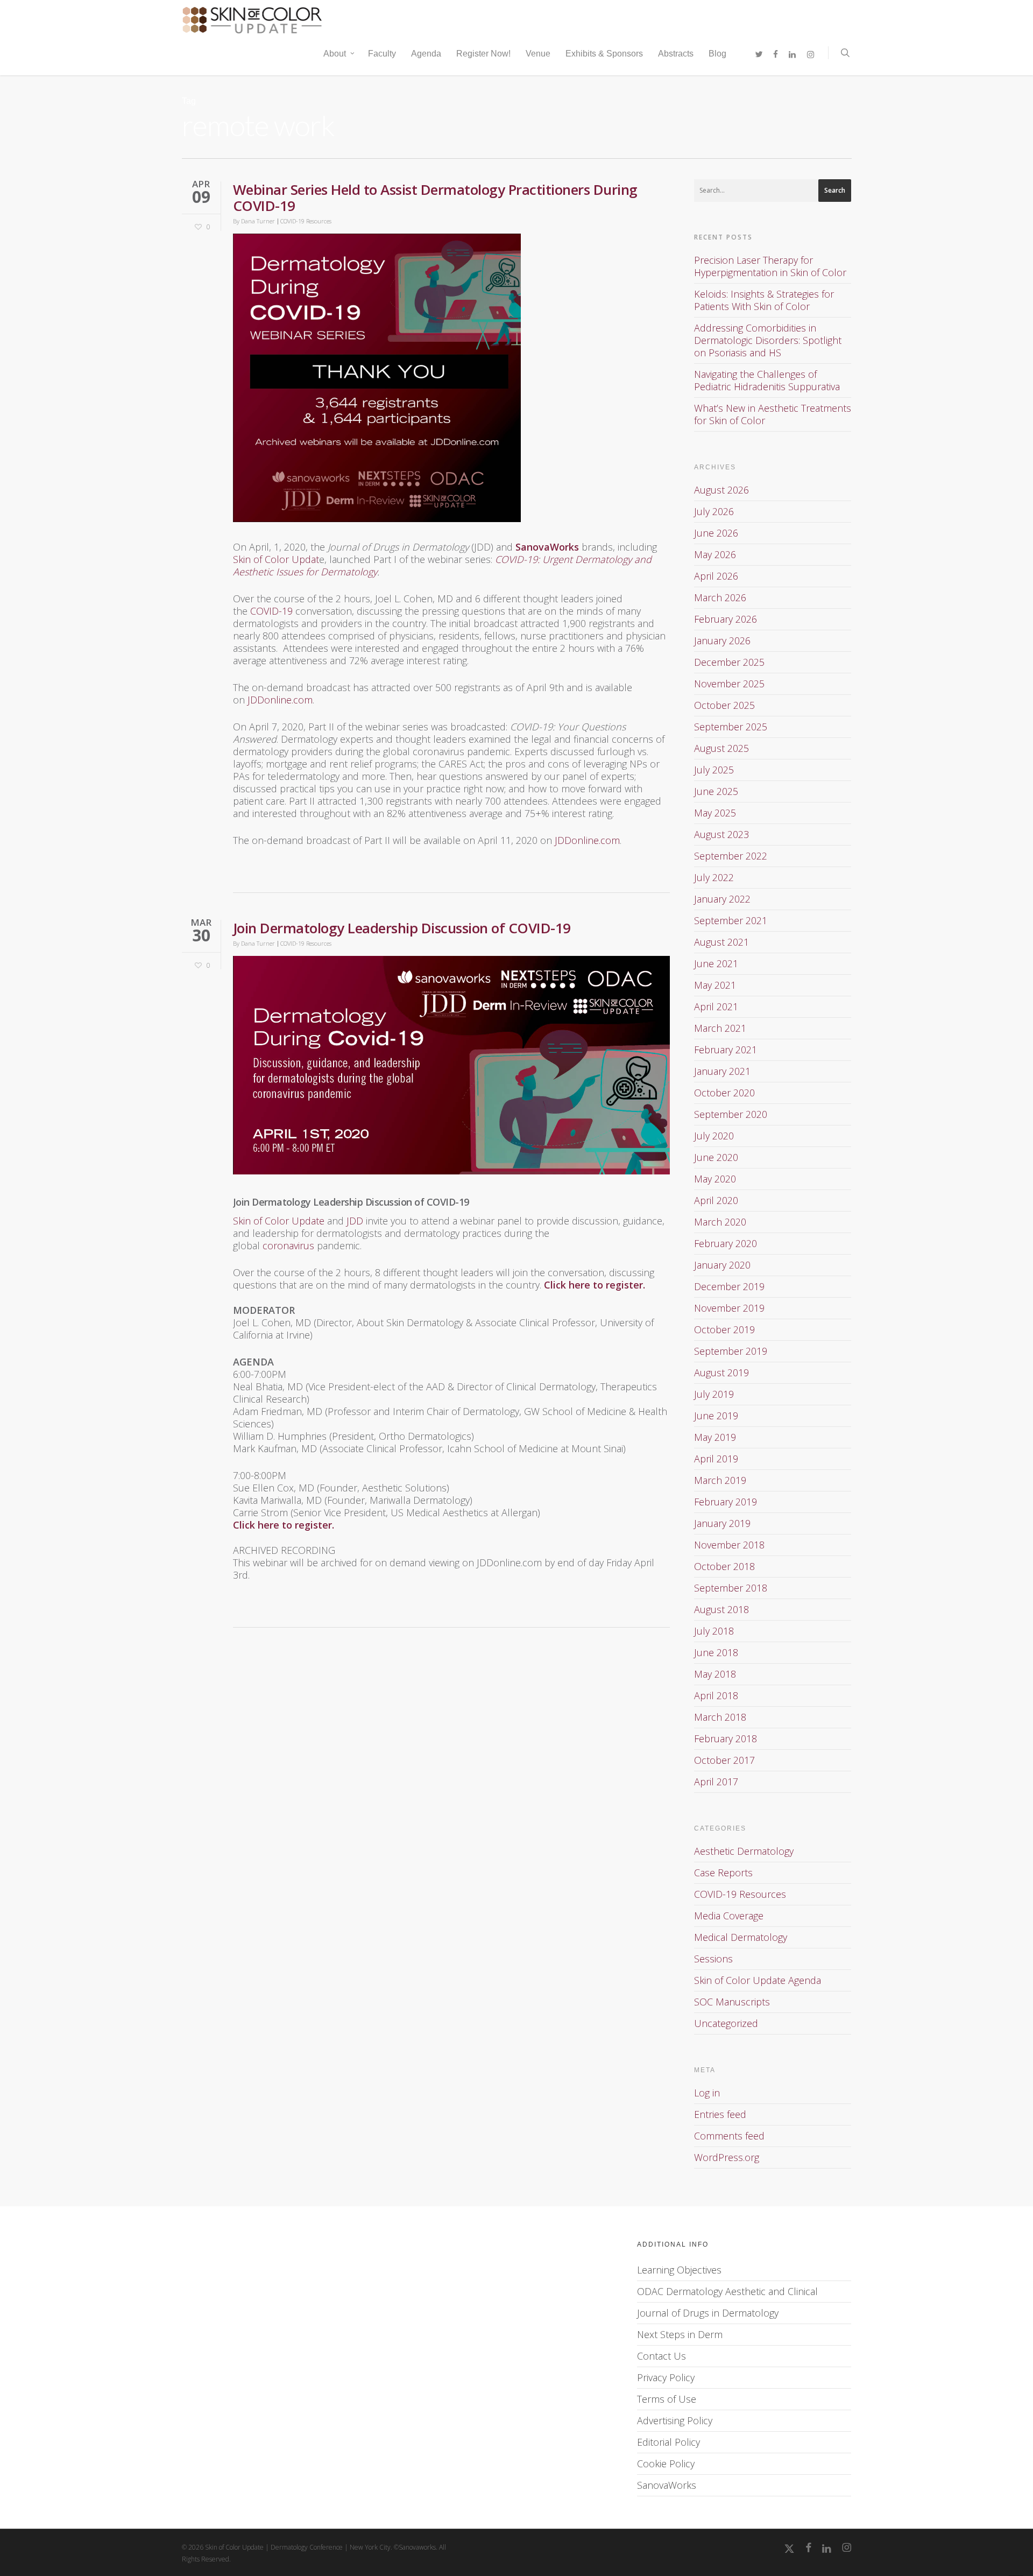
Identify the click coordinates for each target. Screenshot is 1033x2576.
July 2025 (714, 770)
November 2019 (729, 1308)
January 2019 (722, 1523)
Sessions (713, 1959)
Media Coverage (729, 1916)
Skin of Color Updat (276, 559)
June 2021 (716, 963)
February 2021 (726, 1050)
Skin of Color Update (279, 1221)
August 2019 (721, 1373)
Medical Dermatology (741, 1937)
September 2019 (731, 1351)
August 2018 (721, 1609)
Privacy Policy (666, 2377)
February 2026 (726, 619)
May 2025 (715, 813)
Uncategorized (726, 2023)
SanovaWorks (667, 2485)
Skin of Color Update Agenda (758, 1980)
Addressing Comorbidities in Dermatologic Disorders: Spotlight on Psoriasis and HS (768, 340)
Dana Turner (258, 221)
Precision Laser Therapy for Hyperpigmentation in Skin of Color (770, 266)
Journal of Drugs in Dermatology (708, 2313)
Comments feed (729, 2136)
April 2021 (716, 1007)
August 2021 (721, 942)
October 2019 (724, 1329)
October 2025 (724, 705)
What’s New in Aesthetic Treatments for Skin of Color (773, 414)
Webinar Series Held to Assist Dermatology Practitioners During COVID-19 (435, 198)
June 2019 (716, 1416)
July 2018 (714, 1631)
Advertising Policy (675, 2420)
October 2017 (724, 1760)
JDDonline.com (280, 700)
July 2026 (714, 511)
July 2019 (714, 1394)
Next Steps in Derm (680, 2334)
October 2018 (724, 1566)
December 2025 (729, 662)
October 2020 (724, 1093)
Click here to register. (595, 1285)
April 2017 (716, 1782)
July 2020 (714, 1136)
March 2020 (720, 1222)
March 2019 (720, 1480)
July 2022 (714, 877)
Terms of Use (667, 2399)
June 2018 (716, 1652)
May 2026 (715, 554)
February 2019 (726, 1502)
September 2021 (731, 920)
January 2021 (722, 1071)
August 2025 (721, 748)
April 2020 (716, 1200)
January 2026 (722, 641)
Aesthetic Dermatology (744, 1851)
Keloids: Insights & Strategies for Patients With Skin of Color (764, 300)
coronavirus (288, 1245)
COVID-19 (271, 611)
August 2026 (721, 490)
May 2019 (715, 1437)
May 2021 (715, 985)
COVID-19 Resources (306, 221)
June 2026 (716, 533)
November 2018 (729, 1545)
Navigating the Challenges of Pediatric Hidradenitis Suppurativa (767, 380)
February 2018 (726, 1739)
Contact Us (661, 2356)
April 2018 (716, 1695)
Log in (707, 2093)
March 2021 (720, 1028)
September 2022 (731, 856)
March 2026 (720, 597)
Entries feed (720, 2114)
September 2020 (731, 1114)
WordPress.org (727, 2157)
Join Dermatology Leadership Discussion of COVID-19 (402, 928)
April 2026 (716, 576)
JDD (355, 1221)
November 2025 (729, 684)
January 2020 (722, 1265)
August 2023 (721, 834)
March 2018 (720, 1717)
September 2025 (731, 727)
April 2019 (716, 1459)
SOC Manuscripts (732, 2002)
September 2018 (731, 1588)
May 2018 (715, 1674)
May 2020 (715, 1179)
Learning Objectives (679, 2270)
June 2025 (716, 791)
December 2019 (729, 1286)
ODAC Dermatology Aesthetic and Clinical (727, 2291)
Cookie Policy (666, 2464)
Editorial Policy (668, 2442)
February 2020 (726, 1243)
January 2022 (722, 899)
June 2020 (716, 1157)
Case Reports (723, 1873)
